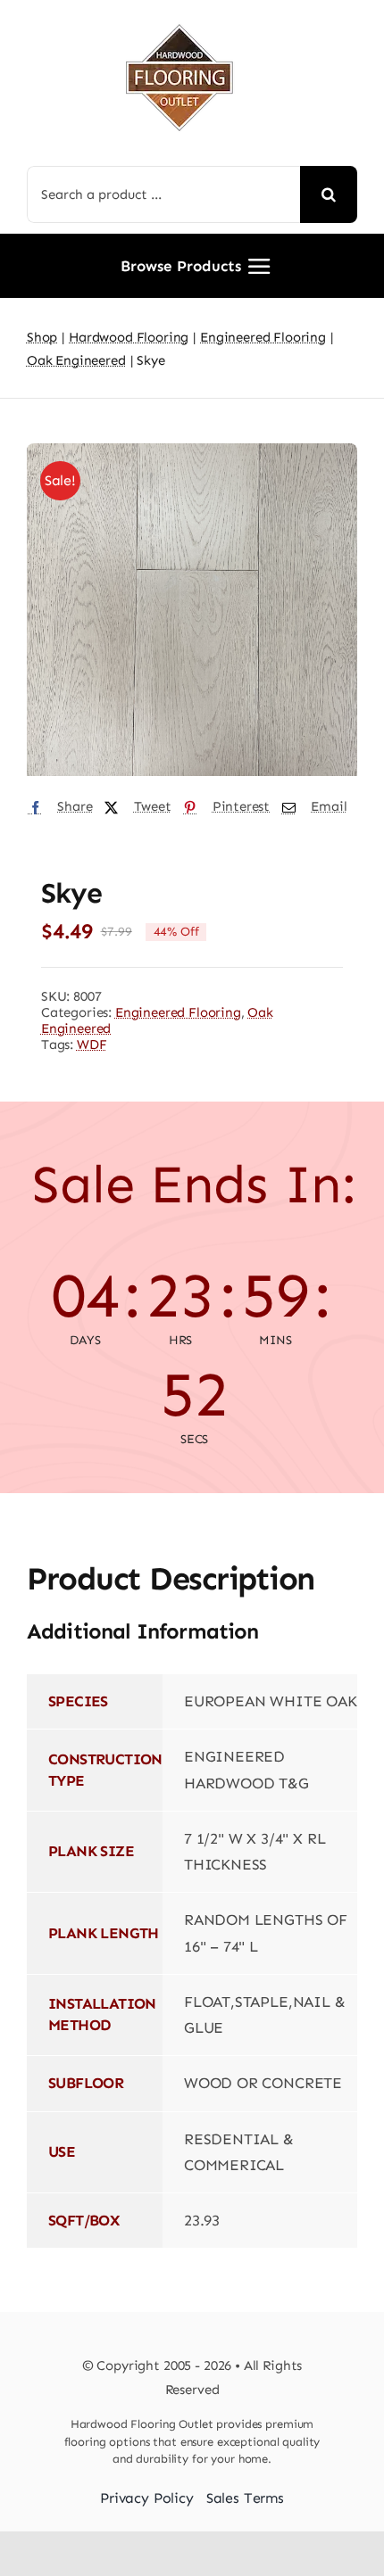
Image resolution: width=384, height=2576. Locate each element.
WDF (92, 1044)
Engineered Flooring (178, 1012)
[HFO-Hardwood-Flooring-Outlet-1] (179, 18)
